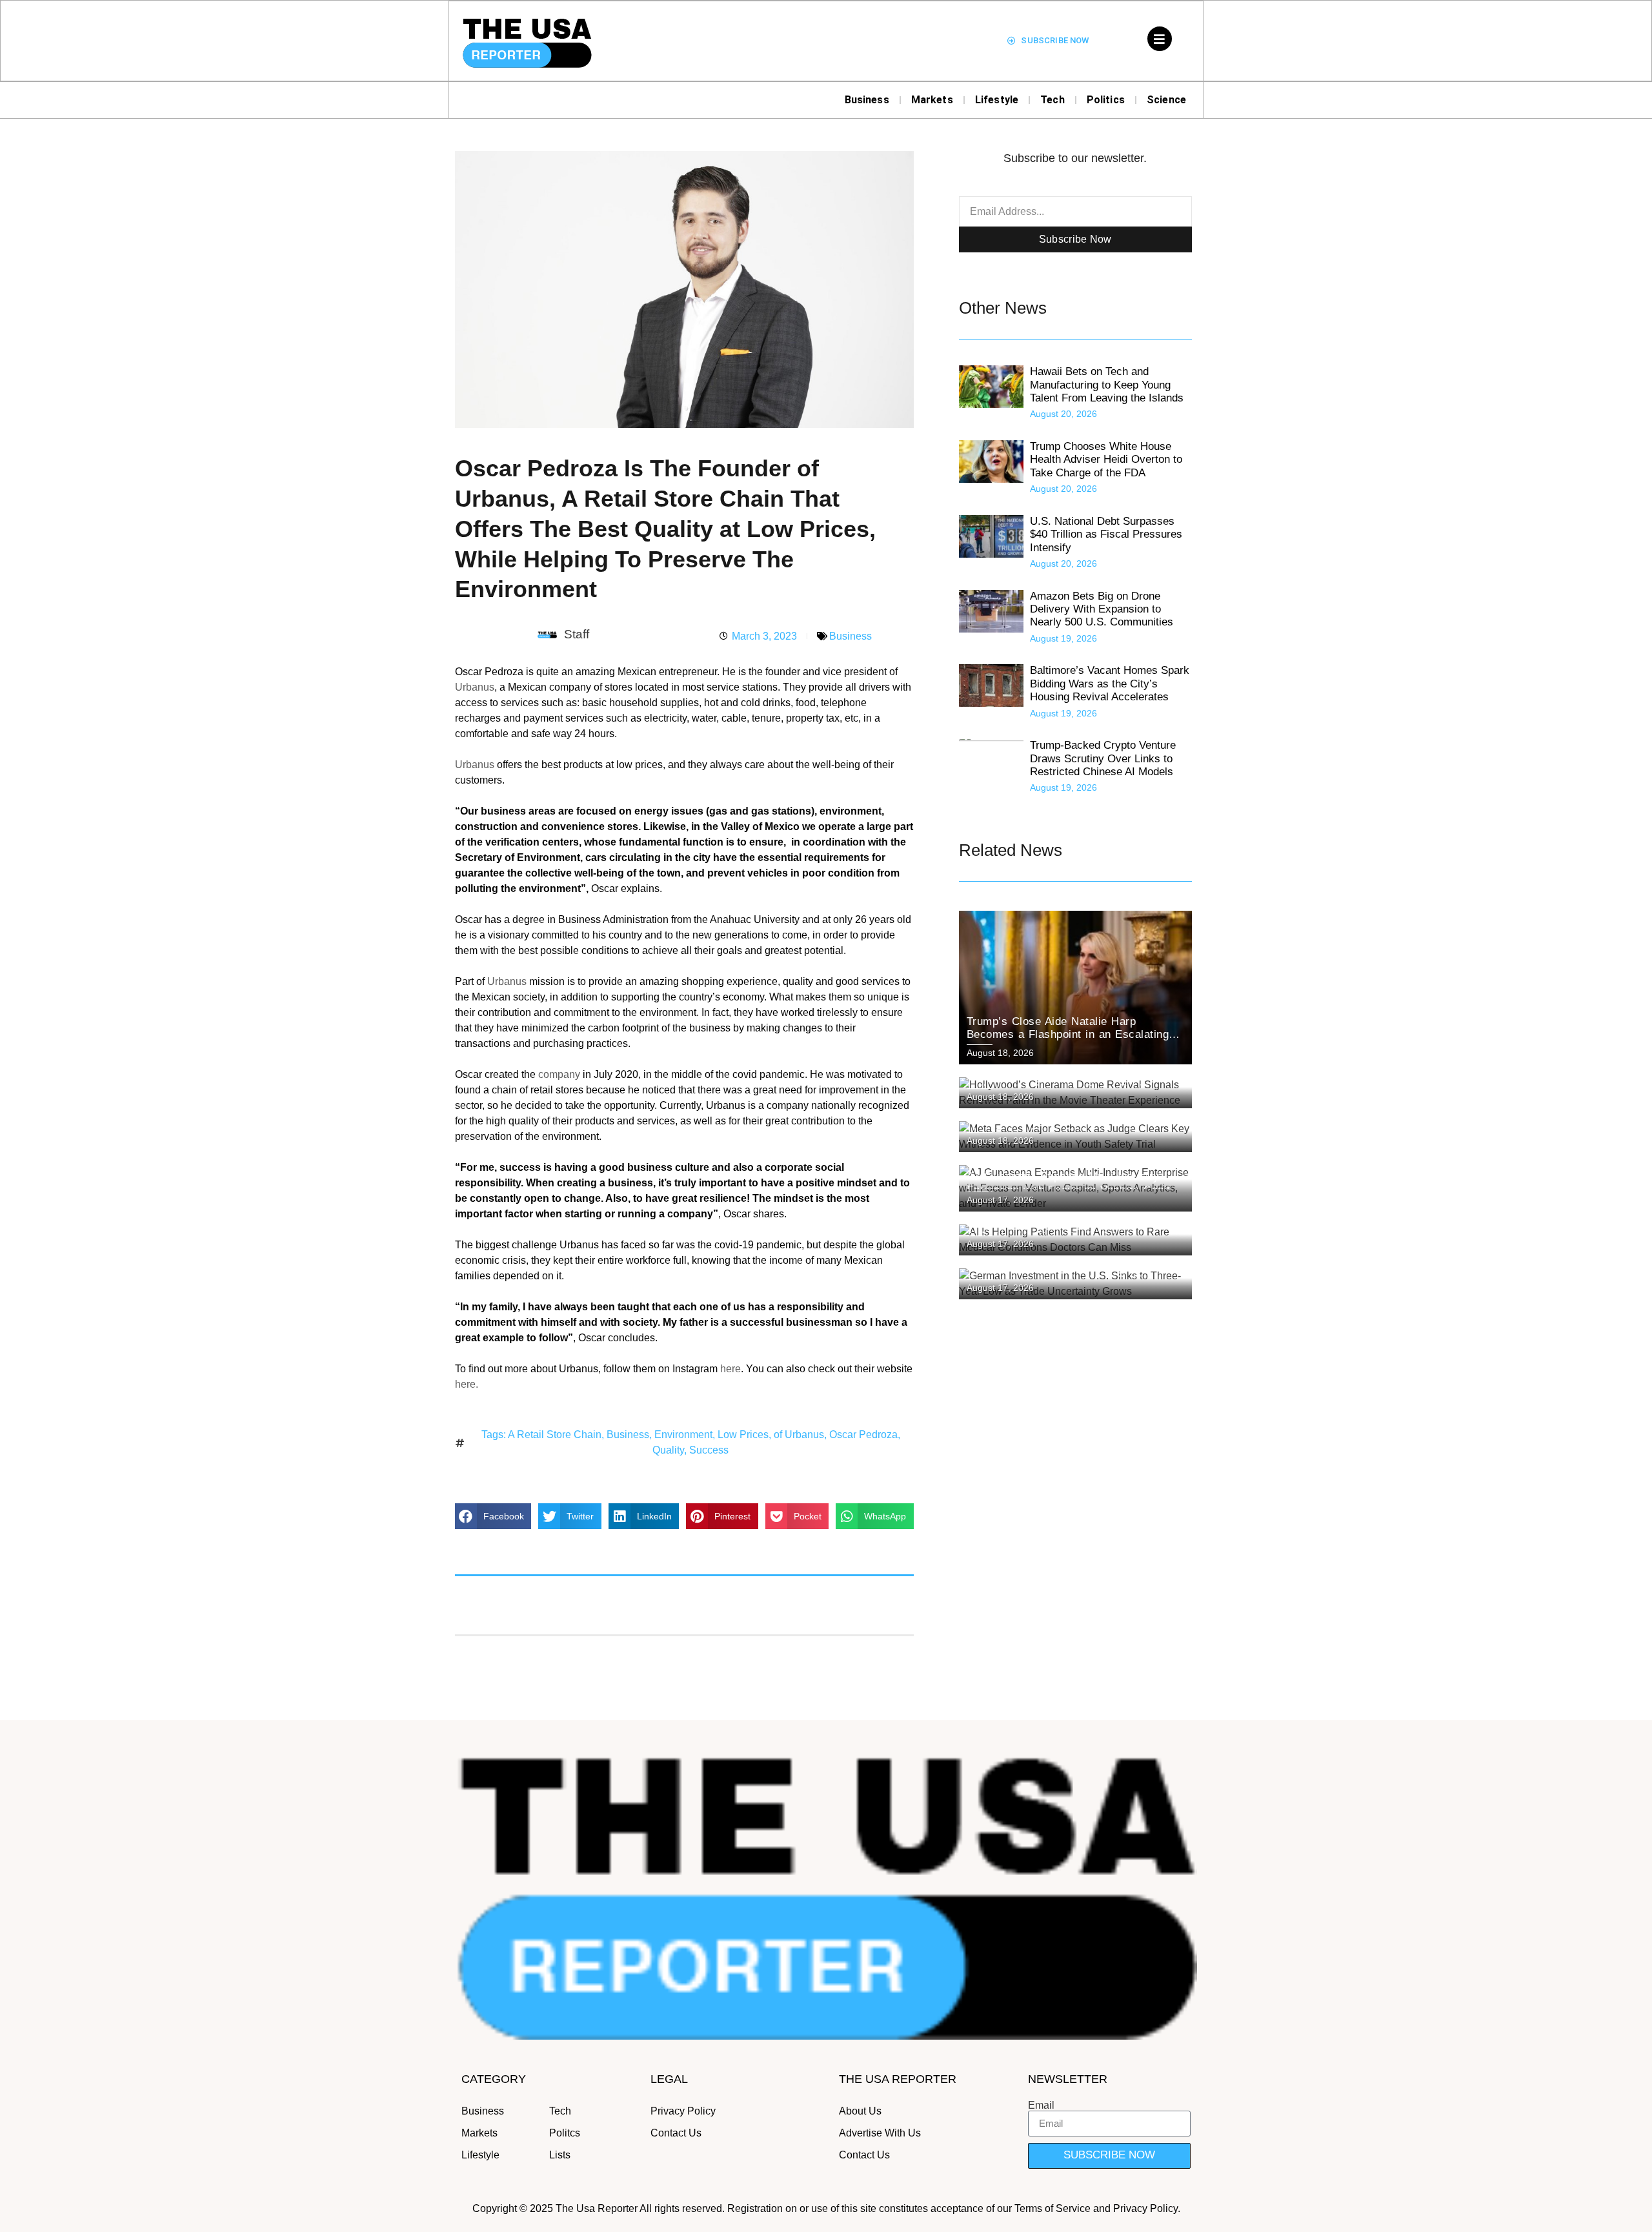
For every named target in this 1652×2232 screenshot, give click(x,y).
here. (467, 1384)
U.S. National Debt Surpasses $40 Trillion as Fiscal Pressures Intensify (1106, 534)
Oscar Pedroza (863, 1435)
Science (1166, 100)
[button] (493, 1516)
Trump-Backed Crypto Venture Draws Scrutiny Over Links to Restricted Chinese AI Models (1103, 758)
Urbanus (475, 687)
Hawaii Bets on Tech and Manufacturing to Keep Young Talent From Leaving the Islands (1107, 385)
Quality (668, 1450)
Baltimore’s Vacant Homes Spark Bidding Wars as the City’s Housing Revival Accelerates (1110, 684)
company (559, 1074)
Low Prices (743, 1435)
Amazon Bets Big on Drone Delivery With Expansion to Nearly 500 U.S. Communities (1102, 609)
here (730, 1369)
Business (867, 100)
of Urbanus (799, 1435)
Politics (1106, 100)
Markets (932, 100)
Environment (683, 1435)
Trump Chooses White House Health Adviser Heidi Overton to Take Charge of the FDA (1106, 460)
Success (709, 1450)
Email (1041, 2105)
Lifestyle (997, 100)
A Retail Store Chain (555, 1435)
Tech (1053, 100)
